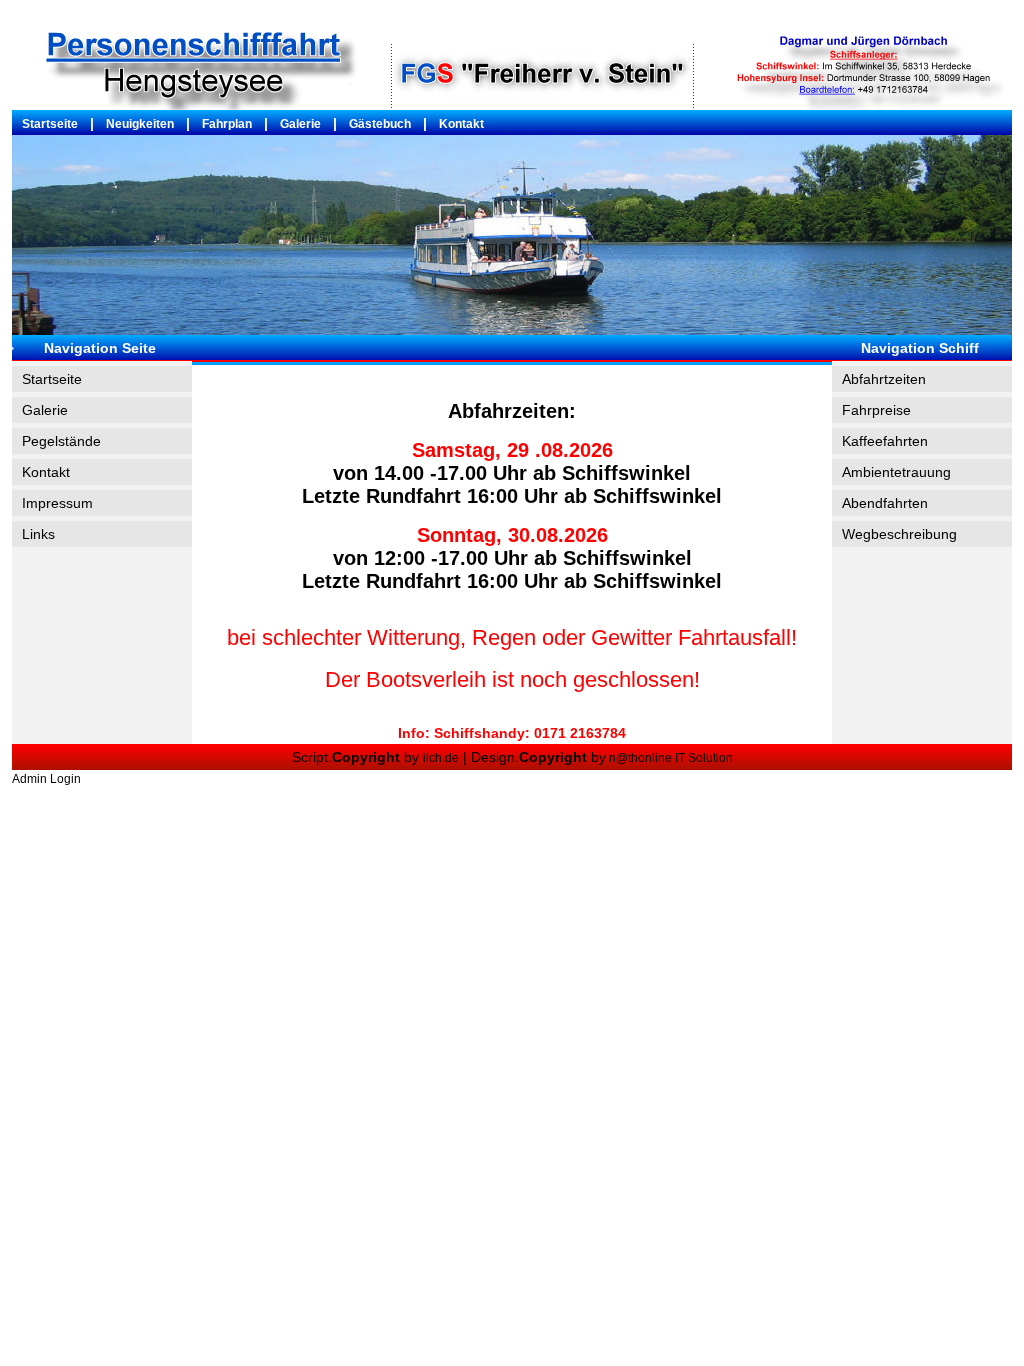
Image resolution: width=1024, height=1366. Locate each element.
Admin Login (46, 779)
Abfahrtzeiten (884, 379)
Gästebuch (380, 124)
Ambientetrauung (896, 472)
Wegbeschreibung (899, 534)
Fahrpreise (876, 410)
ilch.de (441, 758)
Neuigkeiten (140, 124)
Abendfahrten (885, 503)
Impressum (57, 503)
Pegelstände (61, 441)
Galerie (300, 124)
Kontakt (461, 124)
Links (38, 534)
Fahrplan (227, 124)
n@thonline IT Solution (669, 758)
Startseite (50, 124)
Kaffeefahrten (885, 441)
